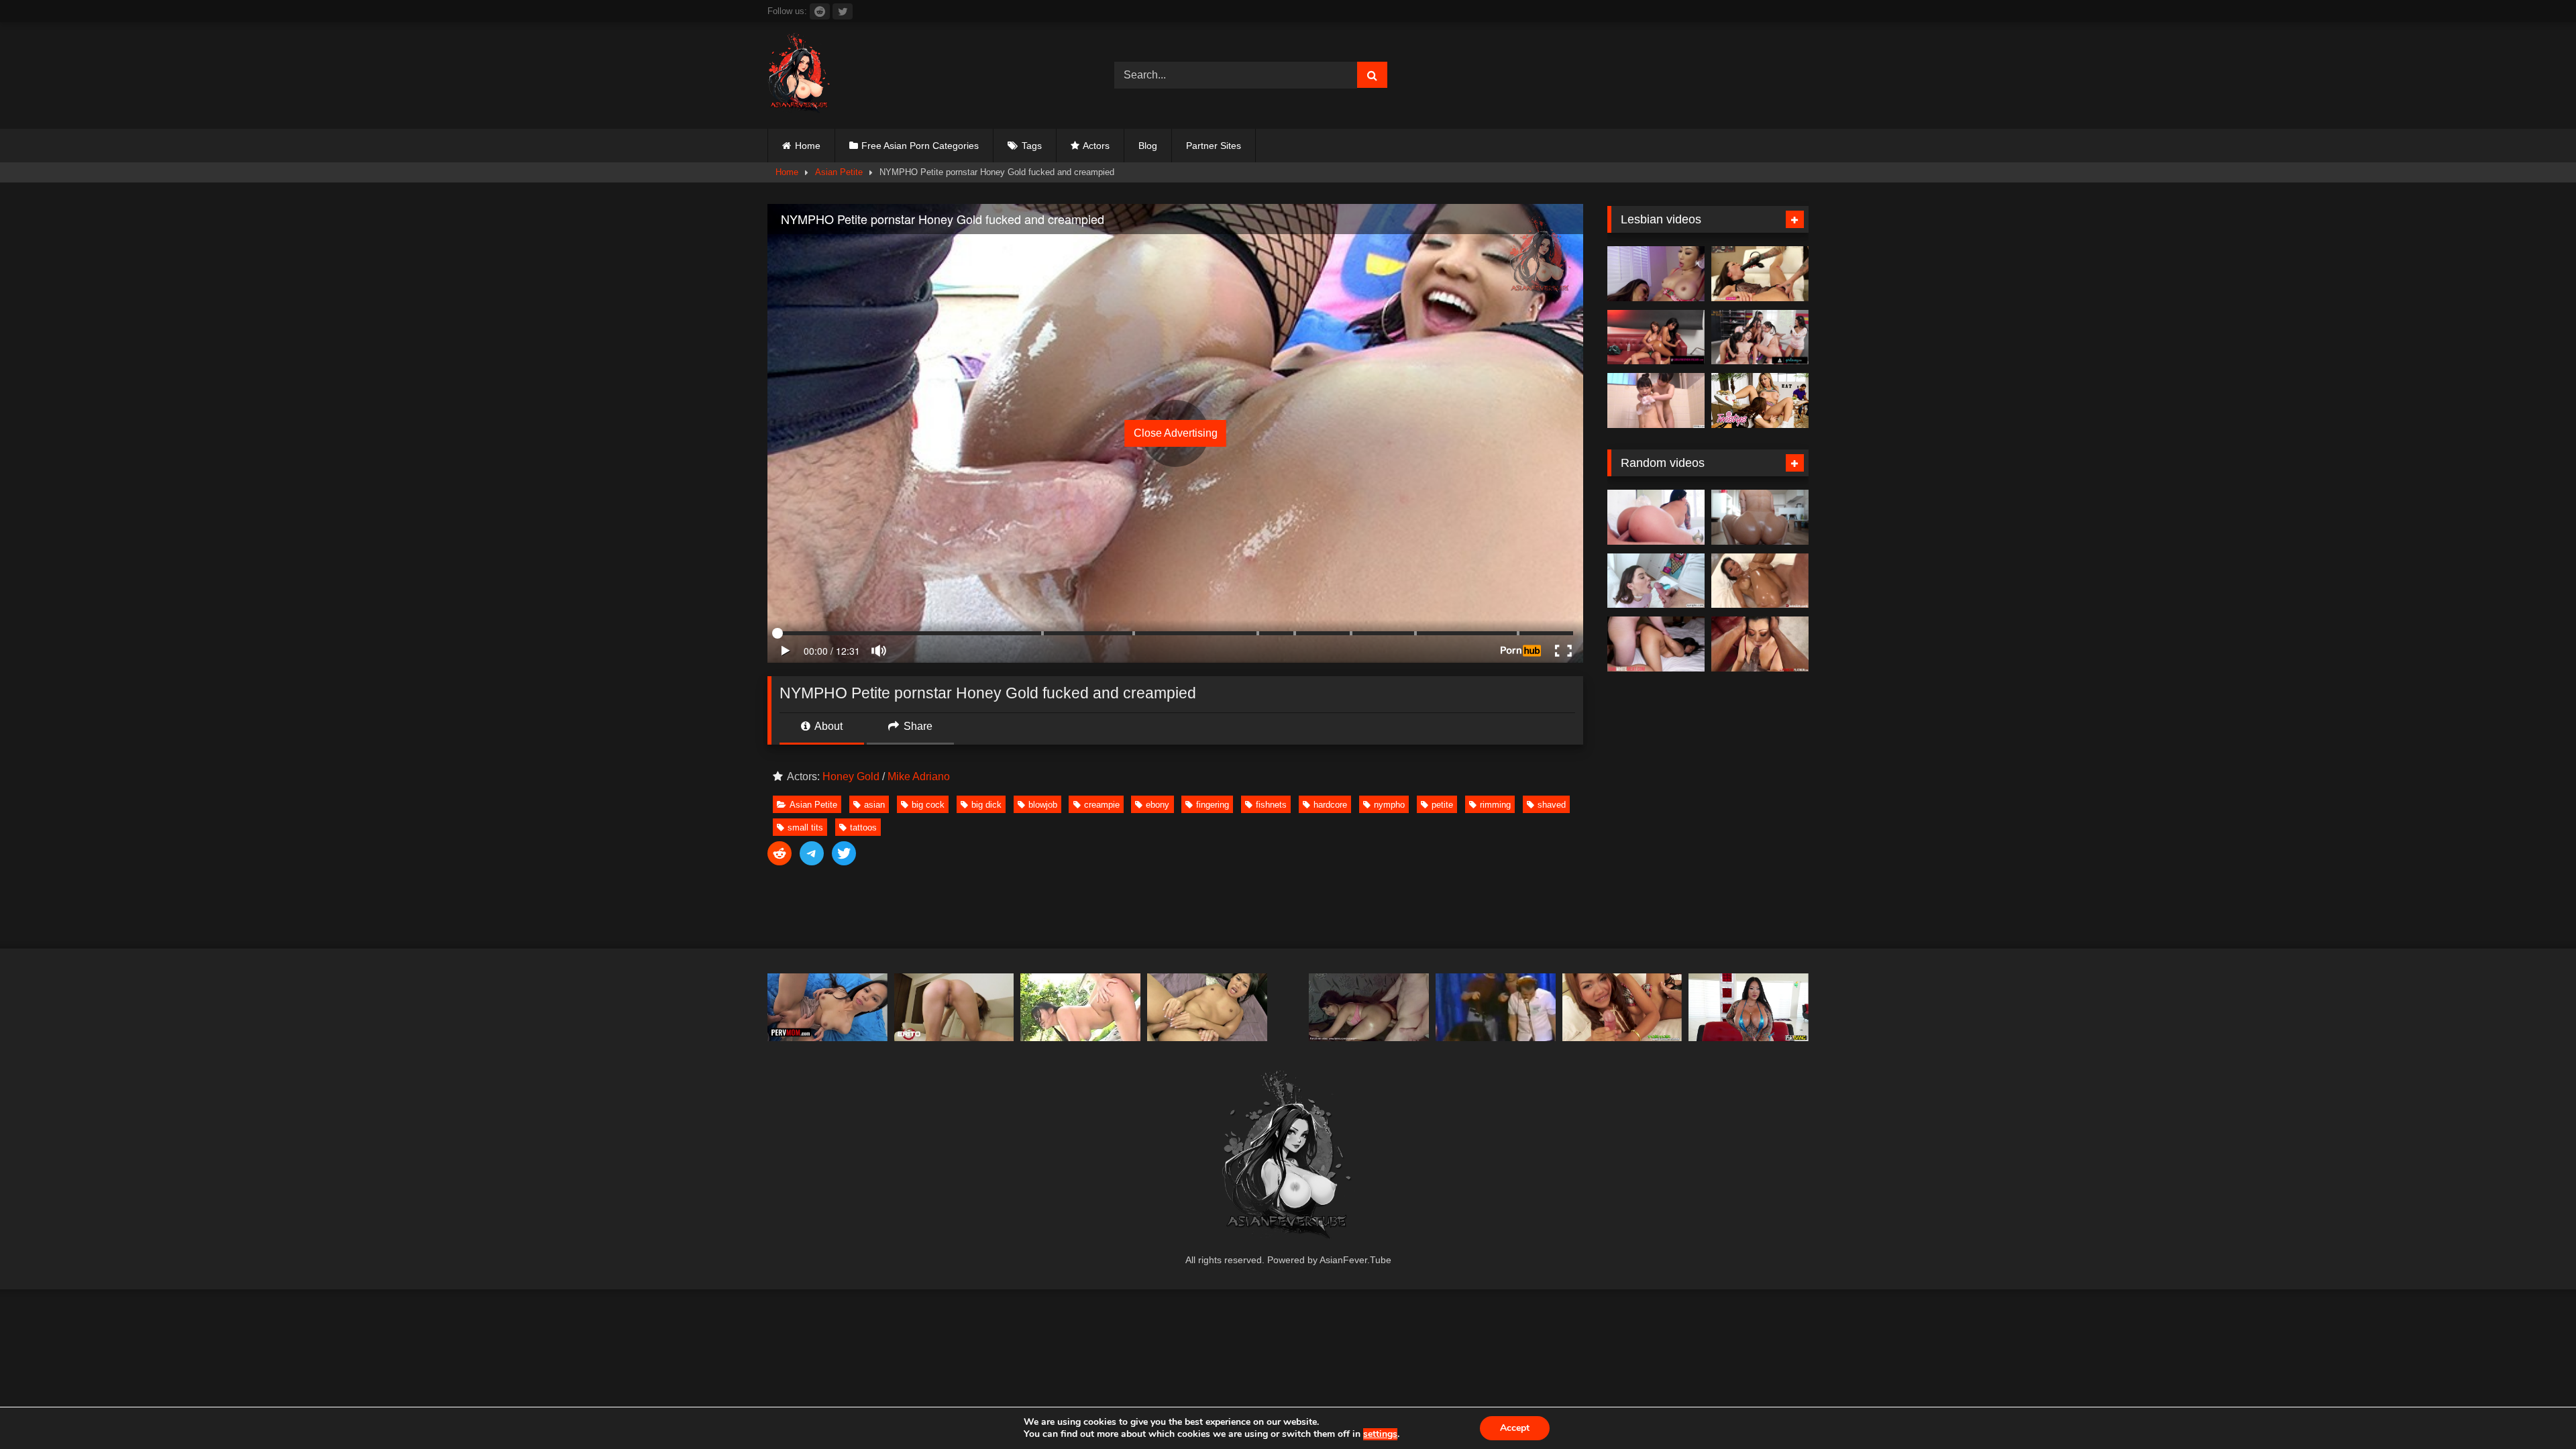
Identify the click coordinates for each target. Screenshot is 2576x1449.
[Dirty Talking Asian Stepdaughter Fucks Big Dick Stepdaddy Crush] (1207, 1007)
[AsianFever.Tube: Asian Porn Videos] (800, 75)
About (827, 726)
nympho (1389, 805)
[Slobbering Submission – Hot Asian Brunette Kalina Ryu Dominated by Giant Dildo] (1760, 274)
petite (1442, 805)
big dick (986, 805)
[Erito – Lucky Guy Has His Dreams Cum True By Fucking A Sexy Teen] (954, 1007)
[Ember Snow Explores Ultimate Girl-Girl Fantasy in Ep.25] (1656, 337)
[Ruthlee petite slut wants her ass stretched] (1760, 517)
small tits (805, 827)
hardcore (1330, 805)
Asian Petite (839, 172)
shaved (1552, 805)
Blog (1148, 146)
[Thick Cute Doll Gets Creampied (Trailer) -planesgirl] (1369, 1007)
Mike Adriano (919, 776)
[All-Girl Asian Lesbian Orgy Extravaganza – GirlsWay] (1760, 337)
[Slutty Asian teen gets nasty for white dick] (1656, 644)
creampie (1102, 805)
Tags (1032, 146)
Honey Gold (851, 776)
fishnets (1271, 805)
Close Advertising (1176, 433)
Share (917, 726)
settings (1380, 1434)
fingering (1213, 805)
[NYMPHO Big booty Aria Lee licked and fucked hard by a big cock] (1656, 581)
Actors (1096, 146)
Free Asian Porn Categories (920, 146)
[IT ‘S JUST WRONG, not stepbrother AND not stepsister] (1496, 1007)
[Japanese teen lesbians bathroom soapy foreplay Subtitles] (1656, 400)
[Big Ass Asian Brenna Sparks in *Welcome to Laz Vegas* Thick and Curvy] (1656, 517)
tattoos (863, 827)
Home (808, 146)
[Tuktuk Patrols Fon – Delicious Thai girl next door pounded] (1622, 1007)
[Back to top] (2534, 1409)
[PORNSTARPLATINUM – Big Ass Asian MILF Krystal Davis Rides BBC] (1760, 644)
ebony (1158, 805)
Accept (1515, 1428)
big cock (928, 805)
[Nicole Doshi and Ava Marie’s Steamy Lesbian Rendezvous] (1656, 274)
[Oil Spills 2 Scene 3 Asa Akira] (1760, 581)
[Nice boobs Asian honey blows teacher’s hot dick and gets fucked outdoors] (1080, 1007)
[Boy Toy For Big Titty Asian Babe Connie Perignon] (1749, 1007)
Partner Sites (1214, 146)
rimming (1495, 805)
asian (874, 805)
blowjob (1043, 805)
